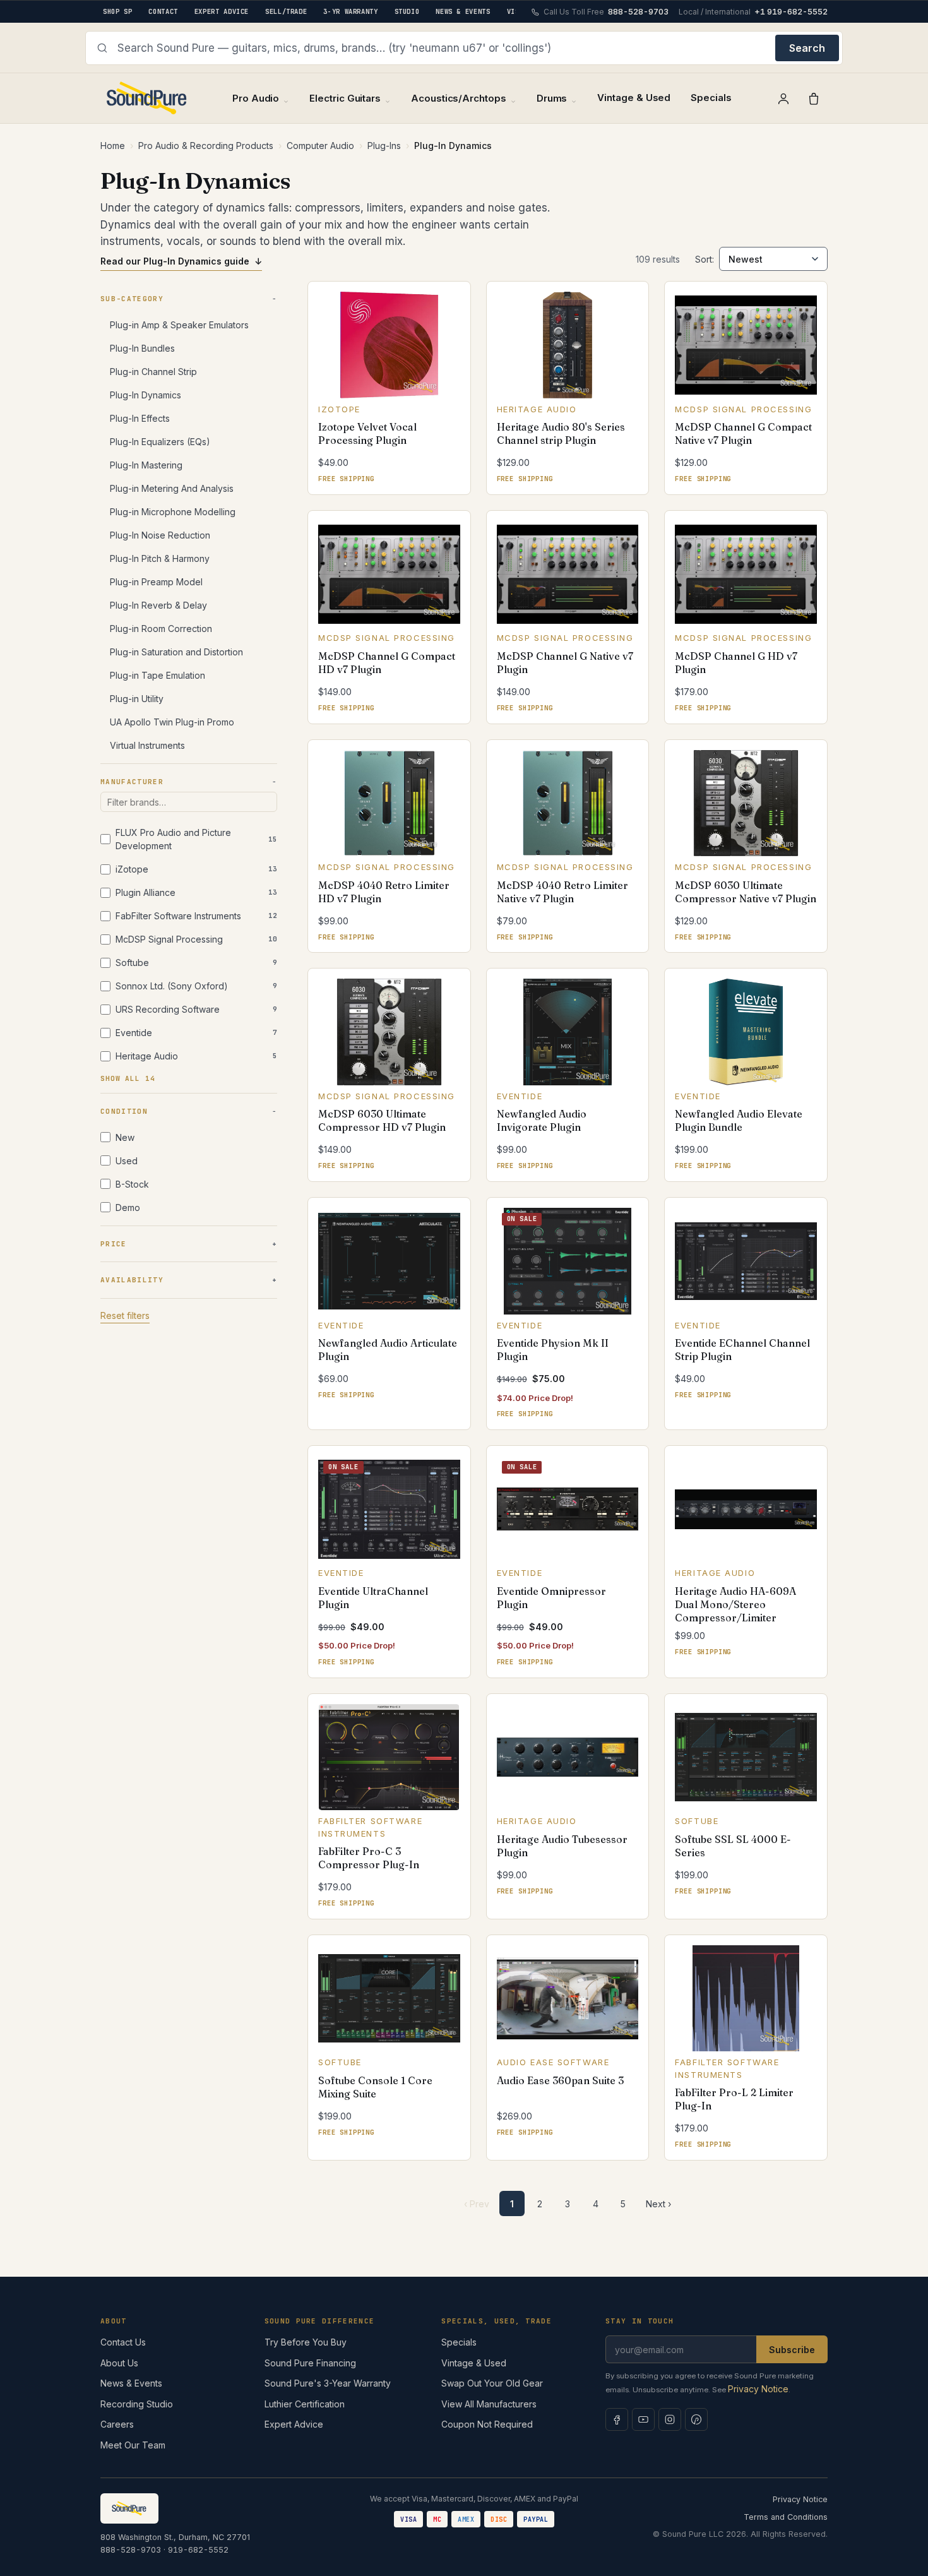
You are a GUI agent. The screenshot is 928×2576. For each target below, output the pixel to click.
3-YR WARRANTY (350, 11)
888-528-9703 (131, 2550)
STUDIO (407, 11)
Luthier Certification (305, 2404)
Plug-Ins (384, 146)
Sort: (705, 259)
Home (113, 146)
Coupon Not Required (487, 2424)
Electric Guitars (345, 98)
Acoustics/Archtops (459, 98)
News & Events (131, 2383)
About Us (119, 2363)
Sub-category (132, 299)
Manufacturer (132, 782)
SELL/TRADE (286, 11)
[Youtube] (643, 2419)
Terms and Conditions (786, 2517)
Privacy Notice (758, 2389)
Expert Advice (294, 2424)
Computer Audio (320, 146)
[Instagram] (670, 2419)
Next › (658, 2204)
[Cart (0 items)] (814, 98)
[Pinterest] (696, 2419)
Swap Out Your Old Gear (492, 2383)
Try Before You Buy (306, 2342)
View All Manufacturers (489, 2404)
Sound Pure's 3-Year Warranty (328, 2383)
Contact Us (123, 2342)
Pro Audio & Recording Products (206, 146)
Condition (124, 1111)
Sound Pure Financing (310, 2363)
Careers (117, 2424)
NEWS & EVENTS (463, 11)
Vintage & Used (634, 98)
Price (114, 1244)
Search (807, 48)
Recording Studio (137, 2404)
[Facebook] (617, 2419)
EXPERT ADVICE (222, 11)
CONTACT (163, 11)
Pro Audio (256, 98)
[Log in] (783, 98)
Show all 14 (128, 1078)
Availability (132, 1280)
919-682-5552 (198, 2550)
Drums (552, 98)
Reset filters (125, 1315)
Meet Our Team (133, 2445)
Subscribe (792, 2350)
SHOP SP (117, 11)
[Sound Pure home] (147, 98)
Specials (711, 98)
